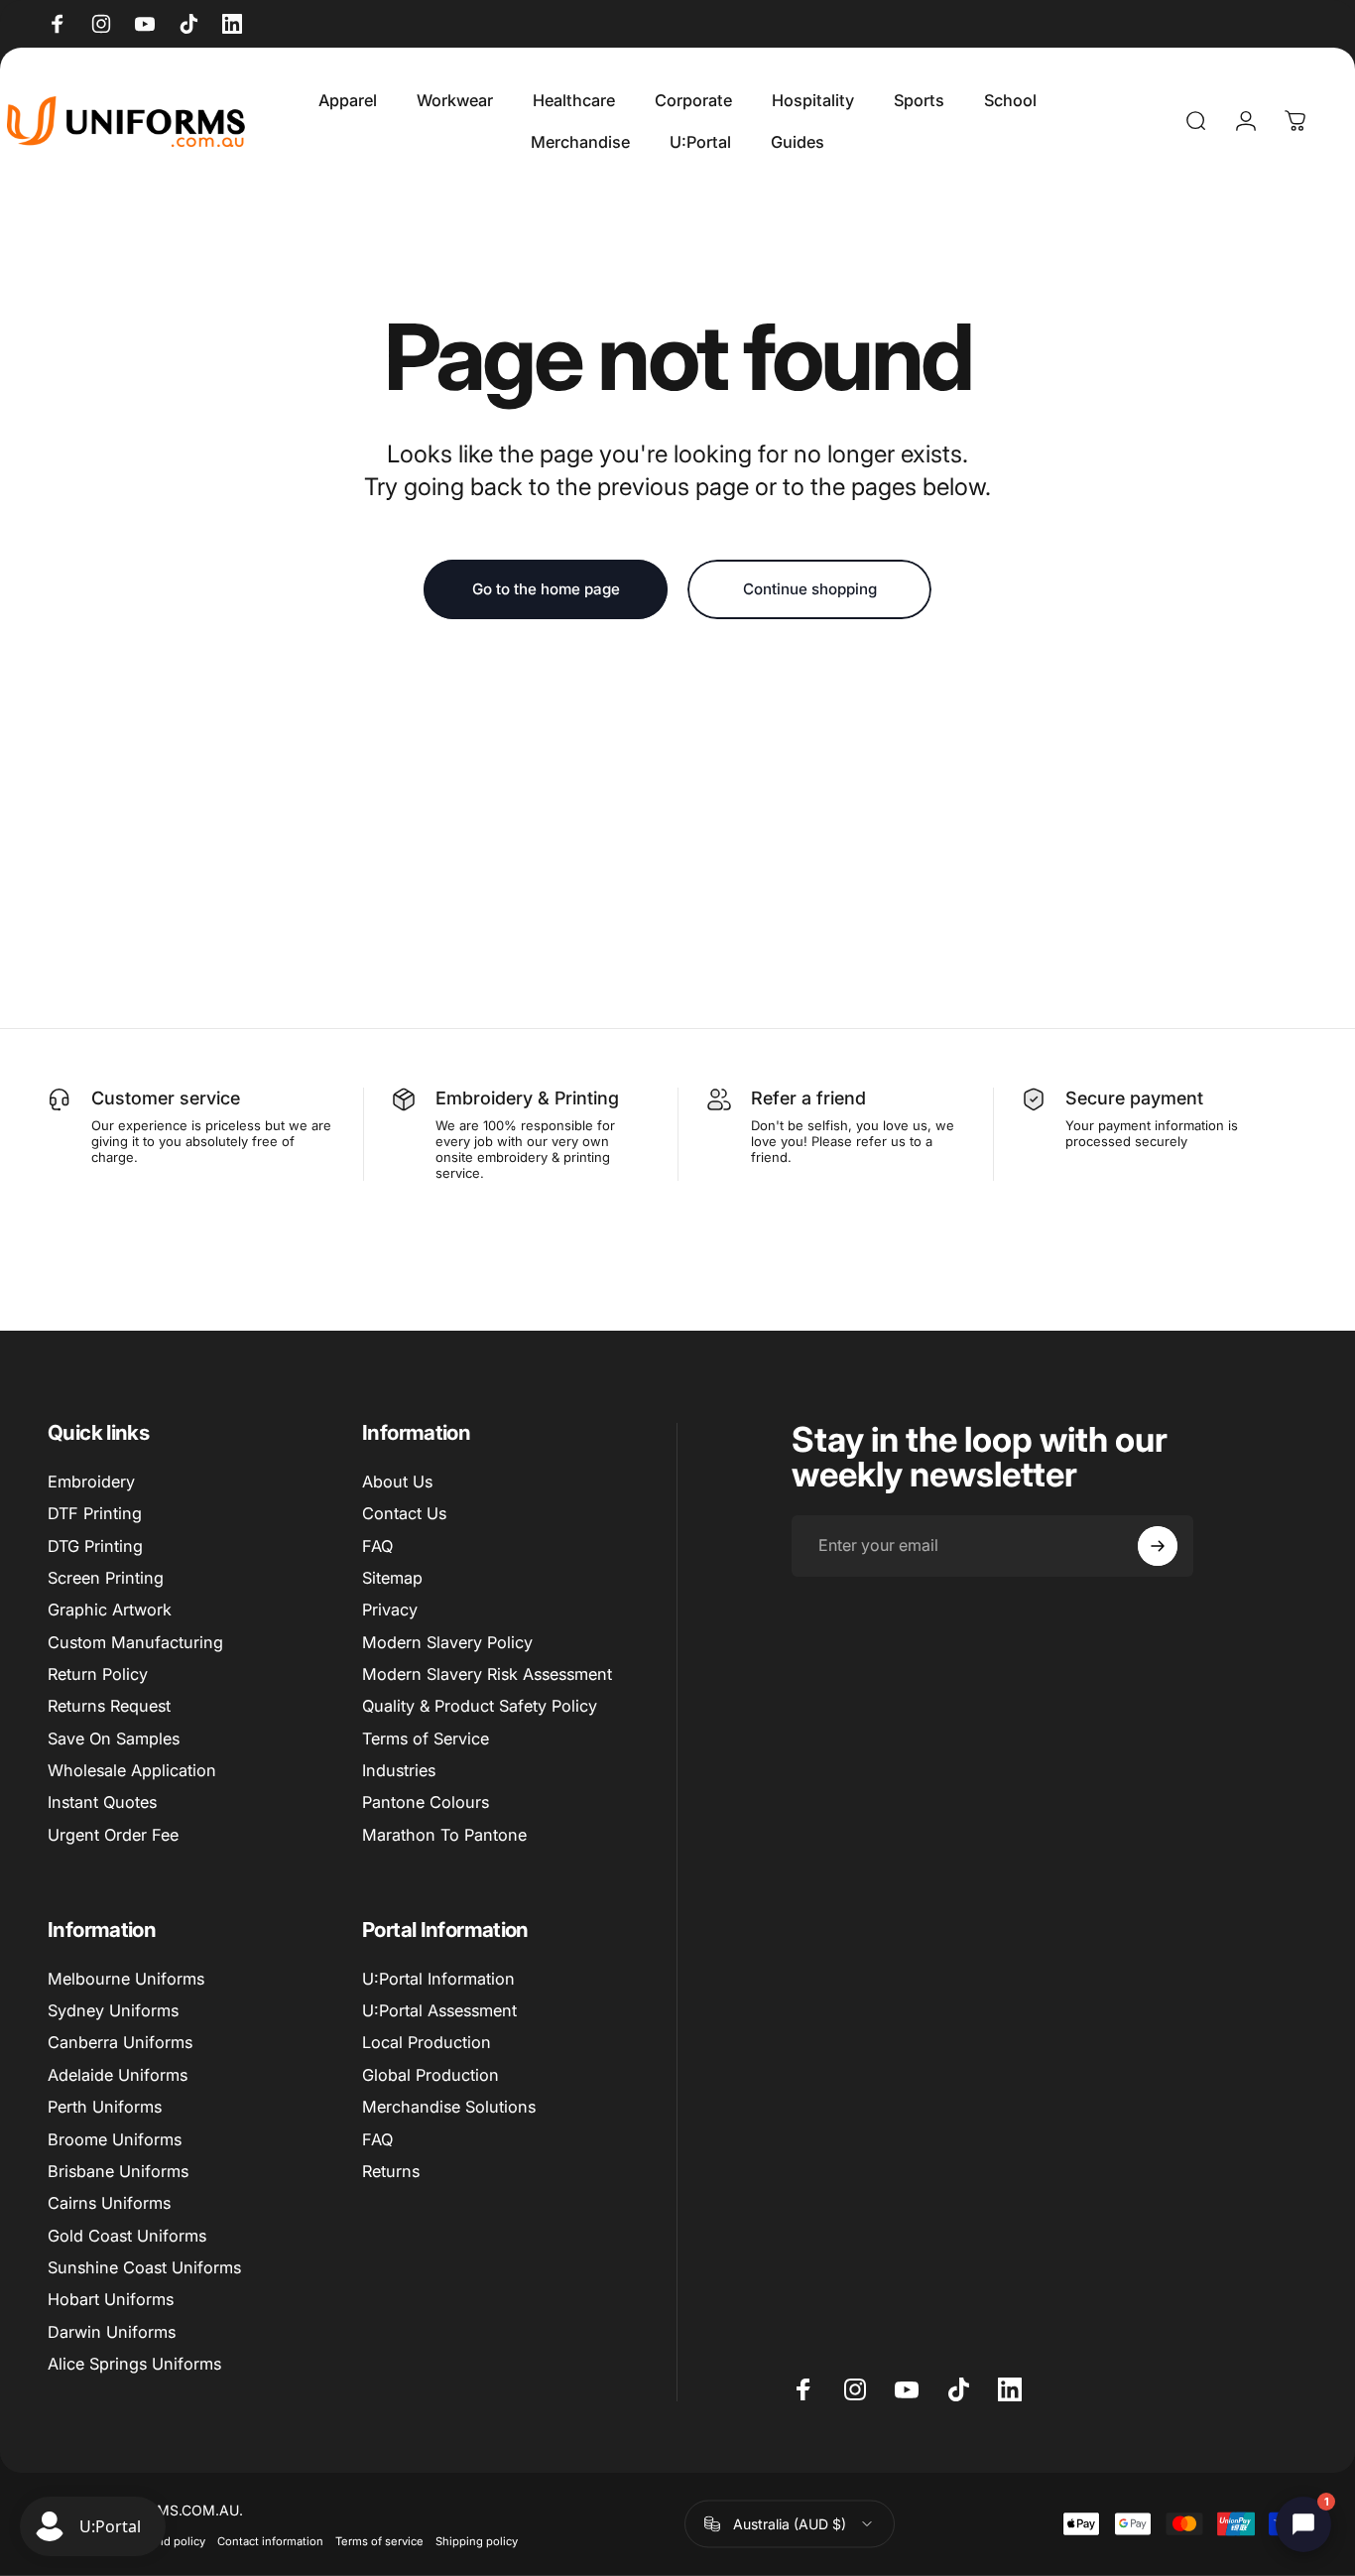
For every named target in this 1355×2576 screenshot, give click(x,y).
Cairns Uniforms (109, 2203)
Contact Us (404, 1513)
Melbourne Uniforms (126, 1979)
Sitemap (392, 1578)
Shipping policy (477, 2540)
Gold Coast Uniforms (127, 2236)
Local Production (427, 2042)
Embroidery (91, 1481)
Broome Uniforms (115, 2139)
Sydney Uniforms (113, 2010)
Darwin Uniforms (112, 2332)
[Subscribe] (1158, 1546)
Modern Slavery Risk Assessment (487, 1674)
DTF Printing (95, 1513)
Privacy (390, 1610)
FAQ (377, 1546)
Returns (391, 2171)
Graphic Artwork (110, 1610)
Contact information (270, 2540)
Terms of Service (426, 1739)
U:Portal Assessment (439, 2010)
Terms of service (379, 2540)
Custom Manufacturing (135, 1642)
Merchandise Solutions (449, 2107)
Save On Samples (114, 1739)
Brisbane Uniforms (118, 2171)
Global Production (431, 2075)
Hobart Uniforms (111, 2299)
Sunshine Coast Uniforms (144, 2267)
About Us (397, 1481)
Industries (399, 1770)
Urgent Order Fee (113, 1835)
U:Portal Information (438, 1979)
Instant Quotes (102, 1802)
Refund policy (169, 2540)
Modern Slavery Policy (447, 1642)
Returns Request (109, 1706)
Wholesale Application (132, 1770)
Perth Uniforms (105, 2107)
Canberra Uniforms (120, 2042)
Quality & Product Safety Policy (480, 1706)
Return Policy (98, 1674)
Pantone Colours (426, 1802)
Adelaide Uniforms (118, 2075)
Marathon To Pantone (444, 1835)
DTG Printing (95, 1546)
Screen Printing (106, 1578)
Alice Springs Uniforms (134, 2364)
